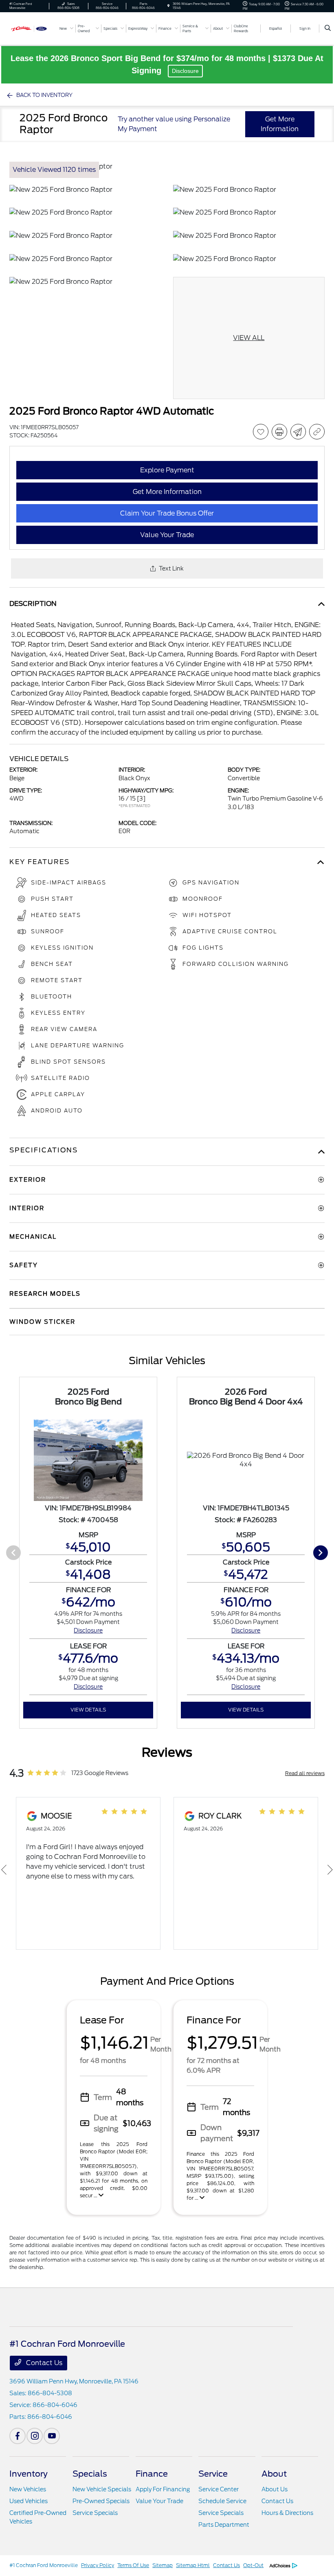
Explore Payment (167, 470)
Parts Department (224, 2525)
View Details (88, 1710)
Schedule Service (222, 2501)
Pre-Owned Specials (101, 2501)
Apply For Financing (163, 2489)
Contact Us (43, 2363)
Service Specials (95, 2513)
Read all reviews (305, 1773)
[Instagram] (35, 2436)
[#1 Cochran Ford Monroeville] (31, 28)
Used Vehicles (29, 2501)
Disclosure (185, 71)
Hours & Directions (287, 2513)
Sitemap (163, 2565)
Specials (90, 2474)
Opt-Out (253, 2565)
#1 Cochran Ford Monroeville (44, 2565)
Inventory (29, 2474)
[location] (168, 6)
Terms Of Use (133, 2565)
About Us (275, 2489)
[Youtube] (52, 2436)
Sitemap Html (193, 2565)
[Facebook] (18, 2436)
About (274, 2474)
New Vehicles (28, 2489)
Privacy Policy (98, 2565)
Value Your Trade (159, 2501)
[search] (328, 29)
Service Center (219, 2489)
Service (213, 2474)
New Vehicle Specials (102, 2489)
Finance (152, 2474)
